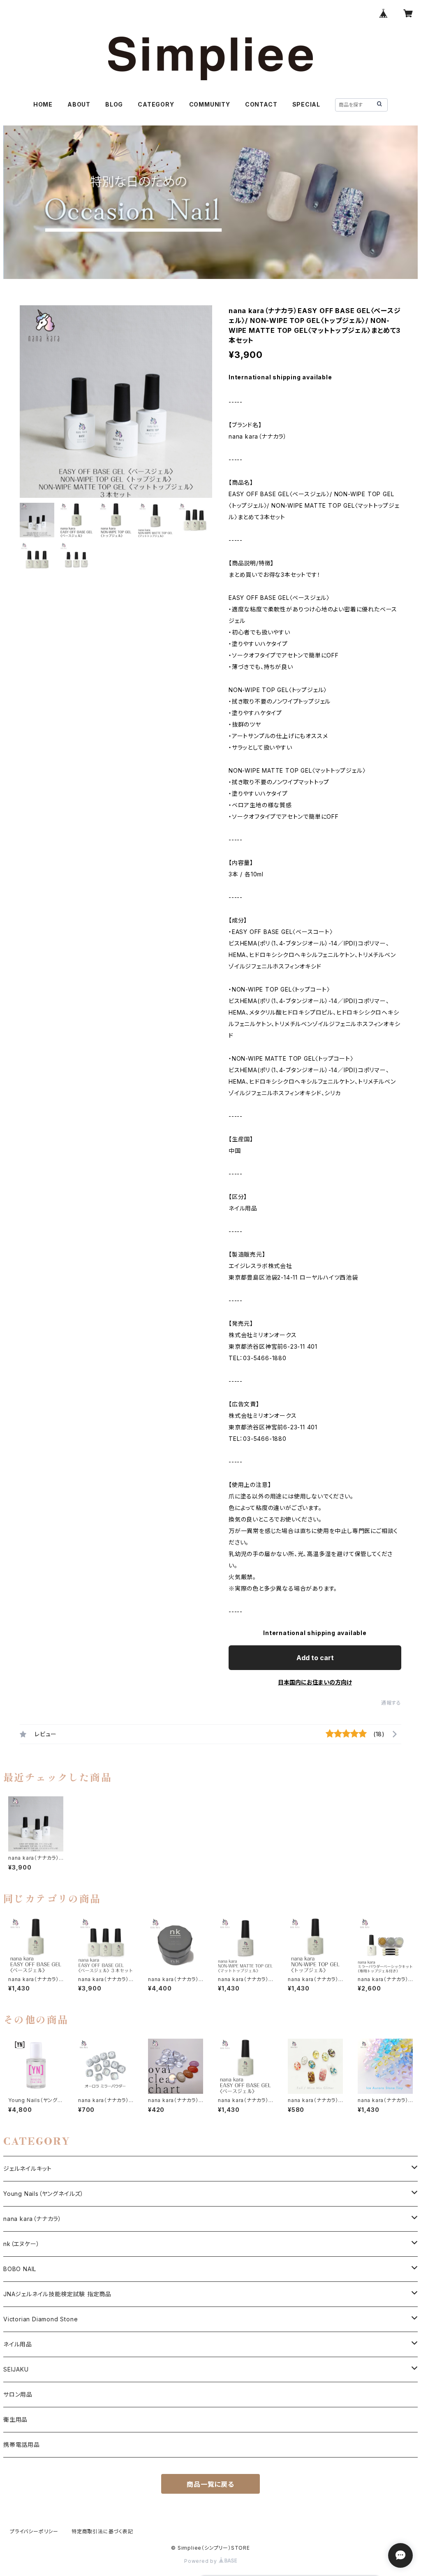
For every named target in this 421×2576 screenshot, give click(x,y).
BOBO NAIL (20, 2269)
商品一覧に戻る (210, 2484)
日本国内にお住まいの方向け (315, 1682)
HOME (43, 104)
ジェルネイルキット (28, 2168)
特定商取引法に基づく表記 (102, 2531)
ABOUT (79, 104)
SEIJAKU (16, 2369)
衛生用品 (15, 2419)
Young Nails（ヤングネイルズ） (44, 2194)
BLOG (114, 104)
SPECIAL (306, 104)
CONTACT (261, 104)
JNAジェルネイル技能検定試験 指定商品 (57, 2294)
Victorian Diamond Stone (40, 2319)
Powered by (201, 2561)
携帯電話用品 (22, 2445)
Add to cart (315, 1658)
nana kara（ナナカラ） (32, 2219)
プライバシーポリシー (34, 2531)
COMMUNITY (210, 104)
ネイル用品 (18, 2344)
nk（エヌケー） (21, 2244)
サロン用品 (18, 2394)
